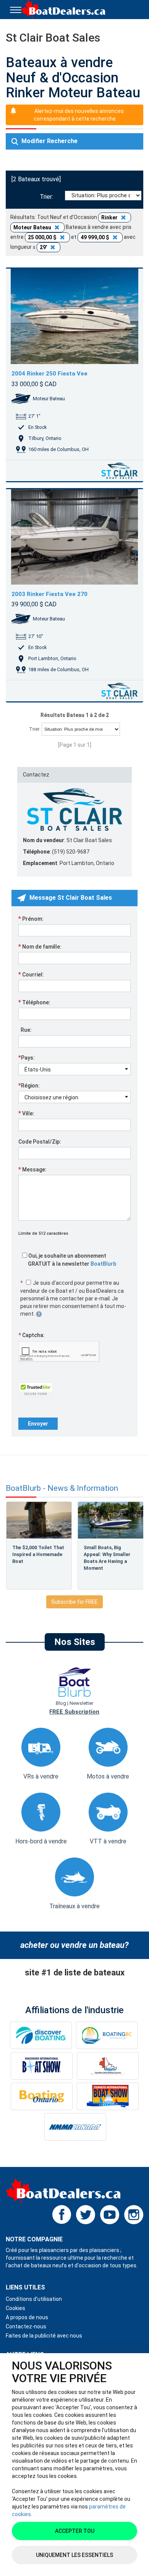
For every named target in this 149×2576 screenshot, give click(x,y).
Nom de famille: (40, 946)
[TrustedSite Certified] (36, 1389)
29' (44, 247)
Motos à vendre (108, 1776)
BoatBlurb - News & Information (62, 1488)
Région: (29, 1085)
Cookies (15, 2308)
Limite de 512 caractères (43, 1233)
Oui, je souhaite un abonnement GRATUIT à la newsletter (72, 1260)
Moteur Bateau (33, 227)
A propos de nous (27, 2317)
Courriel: (31, 974)
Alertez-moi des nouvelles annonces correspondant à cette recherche (79, 115)
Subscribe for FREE (74, 1602)
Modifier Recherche (49, 141)
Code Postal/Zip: (40, 1142)
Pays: (27, 1057)
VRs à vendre (41, 1776)
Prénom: (31, 918)
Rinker (110, 217)
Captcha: (32, 1335)
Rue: (25, 1030)
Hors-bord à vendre (41, 1841)
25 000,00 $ (43, 237)
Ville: (26, 1113)
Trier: (48, 197)
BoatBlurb (103, 1264)
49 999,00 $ (96, 237)
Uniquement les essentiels (74, 2555)
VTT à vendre (108, 1841)
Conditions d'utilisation (34, 2299)
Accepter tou (75, 2531)
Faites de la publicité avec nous (44, 2336)
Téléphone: (34, 1002)
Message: (32, 1169)
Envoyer (38, 1424)
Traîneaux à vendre (74, 1906)
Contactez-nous (26, 2326)
